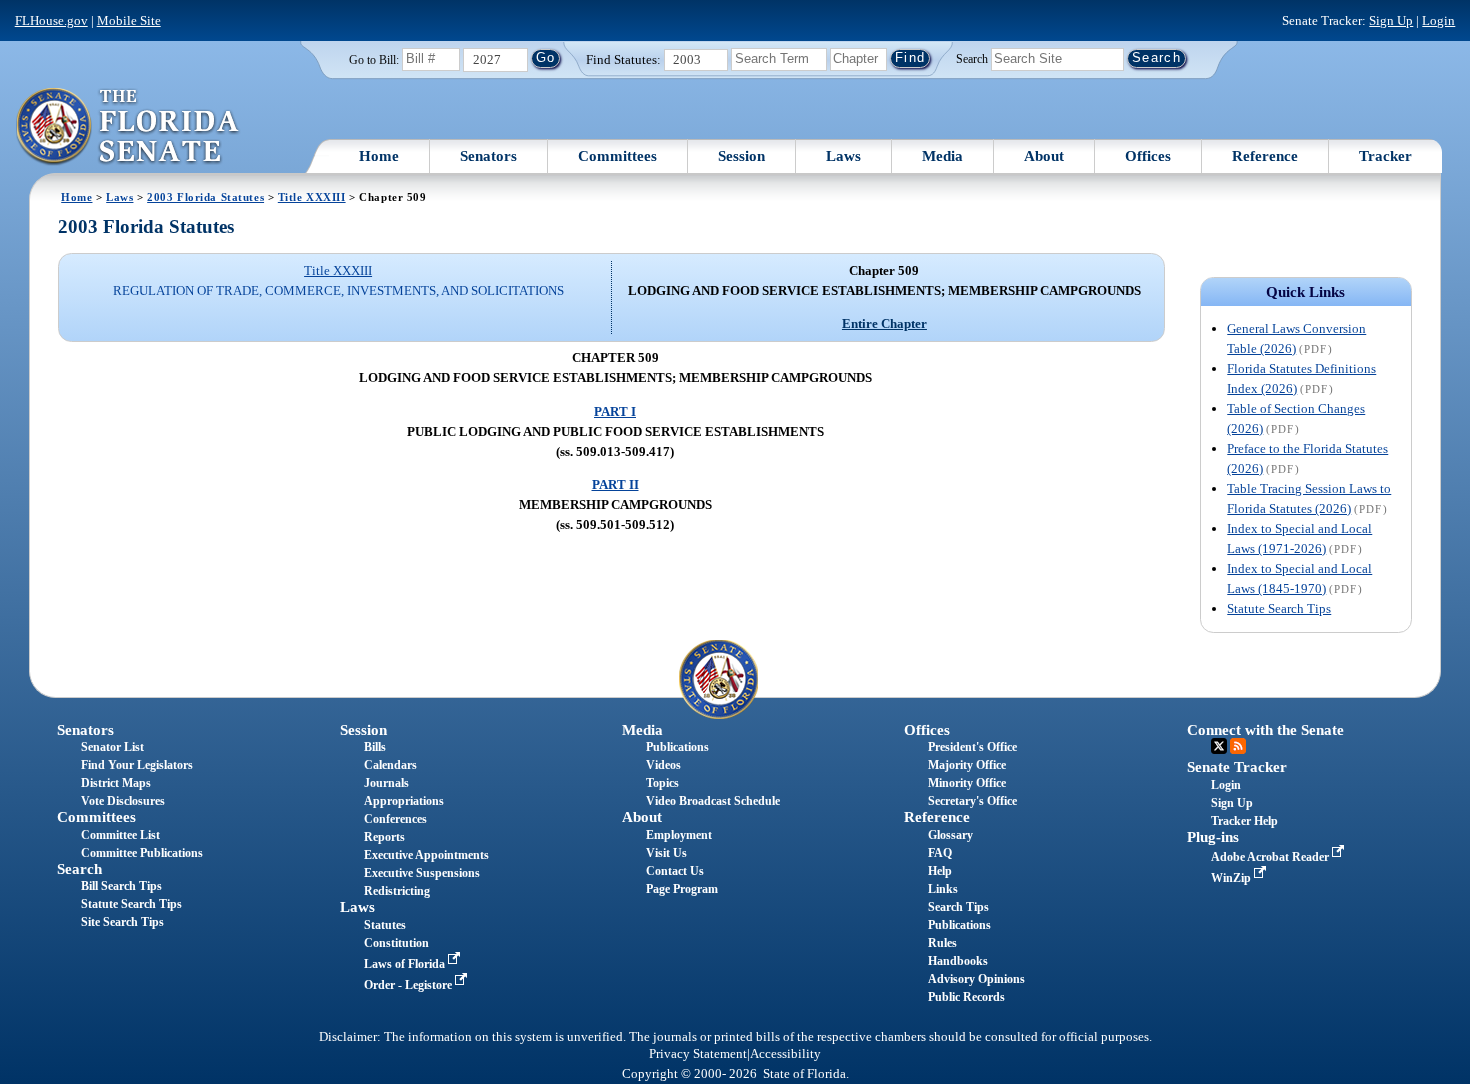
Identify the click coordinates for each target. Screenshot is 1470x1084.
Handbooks (958, 961)
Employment (679, 835)
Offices (1148, 156)
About (1044, 156)
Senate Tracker (1237, 767)
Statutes (385, 925)
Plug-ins (1213, 837)
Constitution (396, 943)
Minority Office (967, 783)
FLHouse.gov (51, 20)
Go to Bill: (374, 60)
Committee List (120, 835)
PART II (615, 484)
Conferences (395, 819)
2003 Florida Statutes (205, 197)
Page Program (682, 889)
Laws (843, 156)
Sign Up (1391, 20)
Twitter (1219, 746)
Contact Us (675, 871)
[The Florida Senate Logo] (128, 127)
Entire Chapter (884, 323)
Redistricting (397, 891)
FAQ (940, 853)
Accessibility (785, 1054)
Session (741, 156)
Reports (384, 837)
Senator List (112, 747)
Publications (677, 747)
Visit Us (666, 853)
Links (943, 889)
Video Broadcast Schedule (713, 801)
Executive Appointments (426, 855)
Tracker (1385, 156)
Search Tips (958, 907)
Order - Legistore (409, 985)
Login (1438, 20)
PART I (615, 411)
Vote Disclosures (123, 801)
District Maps (116, 783)
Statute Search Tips (1279, 608)
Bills (375, 747)
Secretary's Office (972, 801)
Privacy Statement (698, 1054)
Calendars (390, 765)
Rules (942, 943)
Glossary (950, 835)
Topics (662, 783)
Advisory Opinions (976, 979)
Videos (663, 765)
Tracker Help (1244, 821)
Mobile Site (129, 20)
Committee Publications (142, 853)
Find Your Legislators (137, 765)
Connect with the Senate (1265, 730)
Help (940, 871)
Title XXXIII (312, 197)
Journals (386, 783)
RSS (1238, 746)
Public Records (966, 997)
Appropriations (404, 801)
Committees (617, 156)
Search (972, 58)
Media (942, 156)
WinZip (1232, 878)
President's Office (972, 747)
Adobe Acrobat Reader (1271, 857)
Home (379, 156)
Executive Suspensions (422, 873)
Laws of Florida (406, 964)
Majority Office (967, 765)
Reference (1265, 156)
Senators (488, 156)
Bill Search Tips (121, 886)
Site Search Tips (122, 922)
